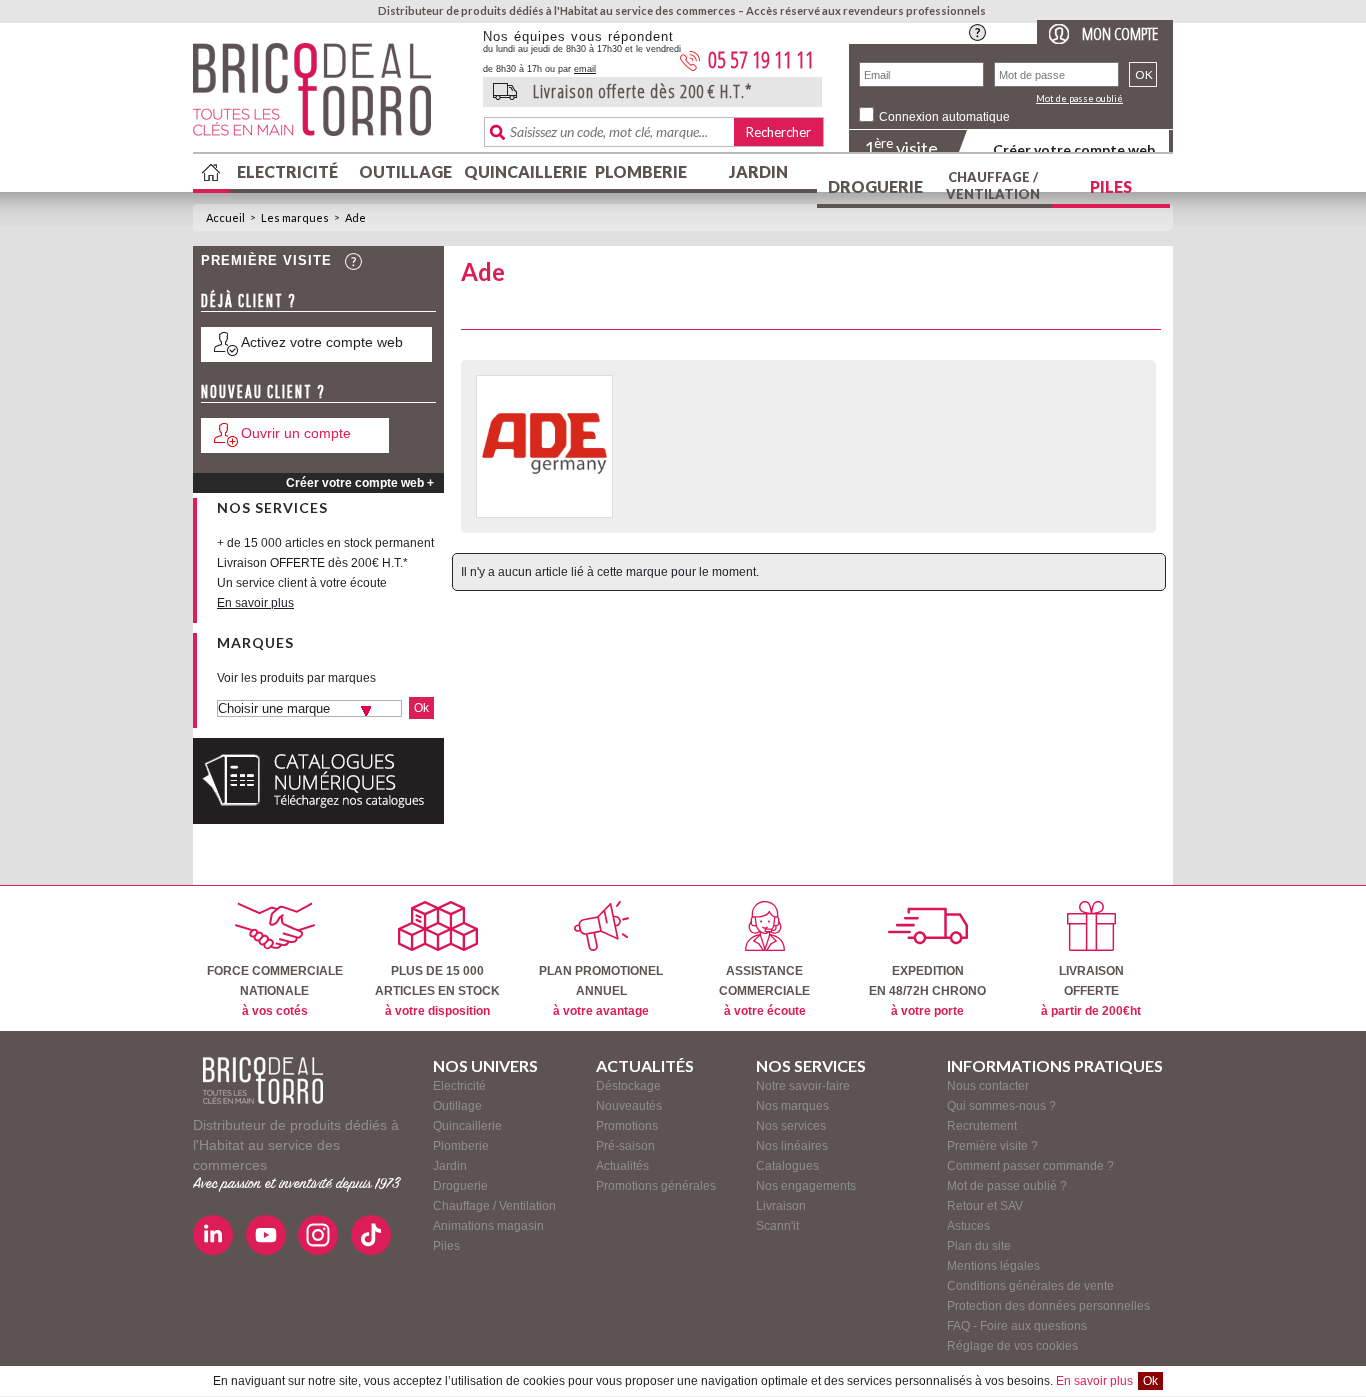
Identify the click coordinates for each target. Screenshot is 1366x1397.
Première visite (266, 260)
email (585, 69)
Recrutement (982, 1126)
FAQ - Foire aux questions (1017, 1326)
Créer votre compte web (1074, 149)
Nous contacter (988, 1086)
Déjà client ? (249, 300)
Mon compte (1120, 33)
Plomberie (641, 171)
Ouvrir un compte (296, 433)
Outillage (405, 171)
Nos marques (792, 1106)
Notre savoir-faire (803, 1086)
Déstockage (628, 1086)
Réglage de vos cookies (1012, 1346)
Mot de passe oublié (1079, 98)
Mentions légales (993, 1266)
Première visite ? (992, 1146)
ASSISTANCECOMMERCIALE (764, 991)
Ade (355, 217)
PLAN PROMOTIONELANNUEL (601, 991)
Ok (1150, 1381)
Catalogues (787, 1166)
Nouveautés (629, 1106)
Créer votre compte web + (360, 483)
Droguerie (875, 186)
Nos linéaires (792, 1146)
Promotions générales (656, 1186)
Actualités (622, 1166)
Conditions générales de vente (1030, 1286)
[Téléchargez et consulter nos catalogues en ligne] (318, 820)
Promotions (627, 1126)
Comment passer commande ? (1030, 1166)
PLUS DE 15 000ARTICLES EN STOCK (437, 991)
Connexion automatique (944, 117)
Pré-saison (625, 1146)
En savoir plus (1094, 1381)
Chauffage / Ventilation (993, 185)
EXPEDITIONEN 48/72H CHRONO (927, 991)
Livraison (781, 1206)
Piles (1111, 186)
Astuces (968, 1226)
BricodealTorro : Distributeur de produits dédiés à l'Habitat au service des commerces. (330, 96)
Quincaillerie (523, 171)
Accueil (225, 217)
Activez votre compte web (322, 342)
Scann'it (777, 1226)
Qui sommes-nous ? (1001, 1106)
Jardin (758, 171)
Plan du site (979, 1246)
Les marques (295, 217)
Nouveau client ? (263, 391)
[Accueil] (263, 1080)
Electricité (287, 171)
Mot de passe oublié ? (1007, 1186)
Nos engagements (806, 1186)
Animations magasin (488, 1226)
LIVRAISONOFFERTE (1091, 991)
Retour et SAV (985, 1206)
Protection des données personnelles (1048, 1306)
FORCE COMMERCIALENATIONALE (275, 991)
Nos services (791, 1126)
